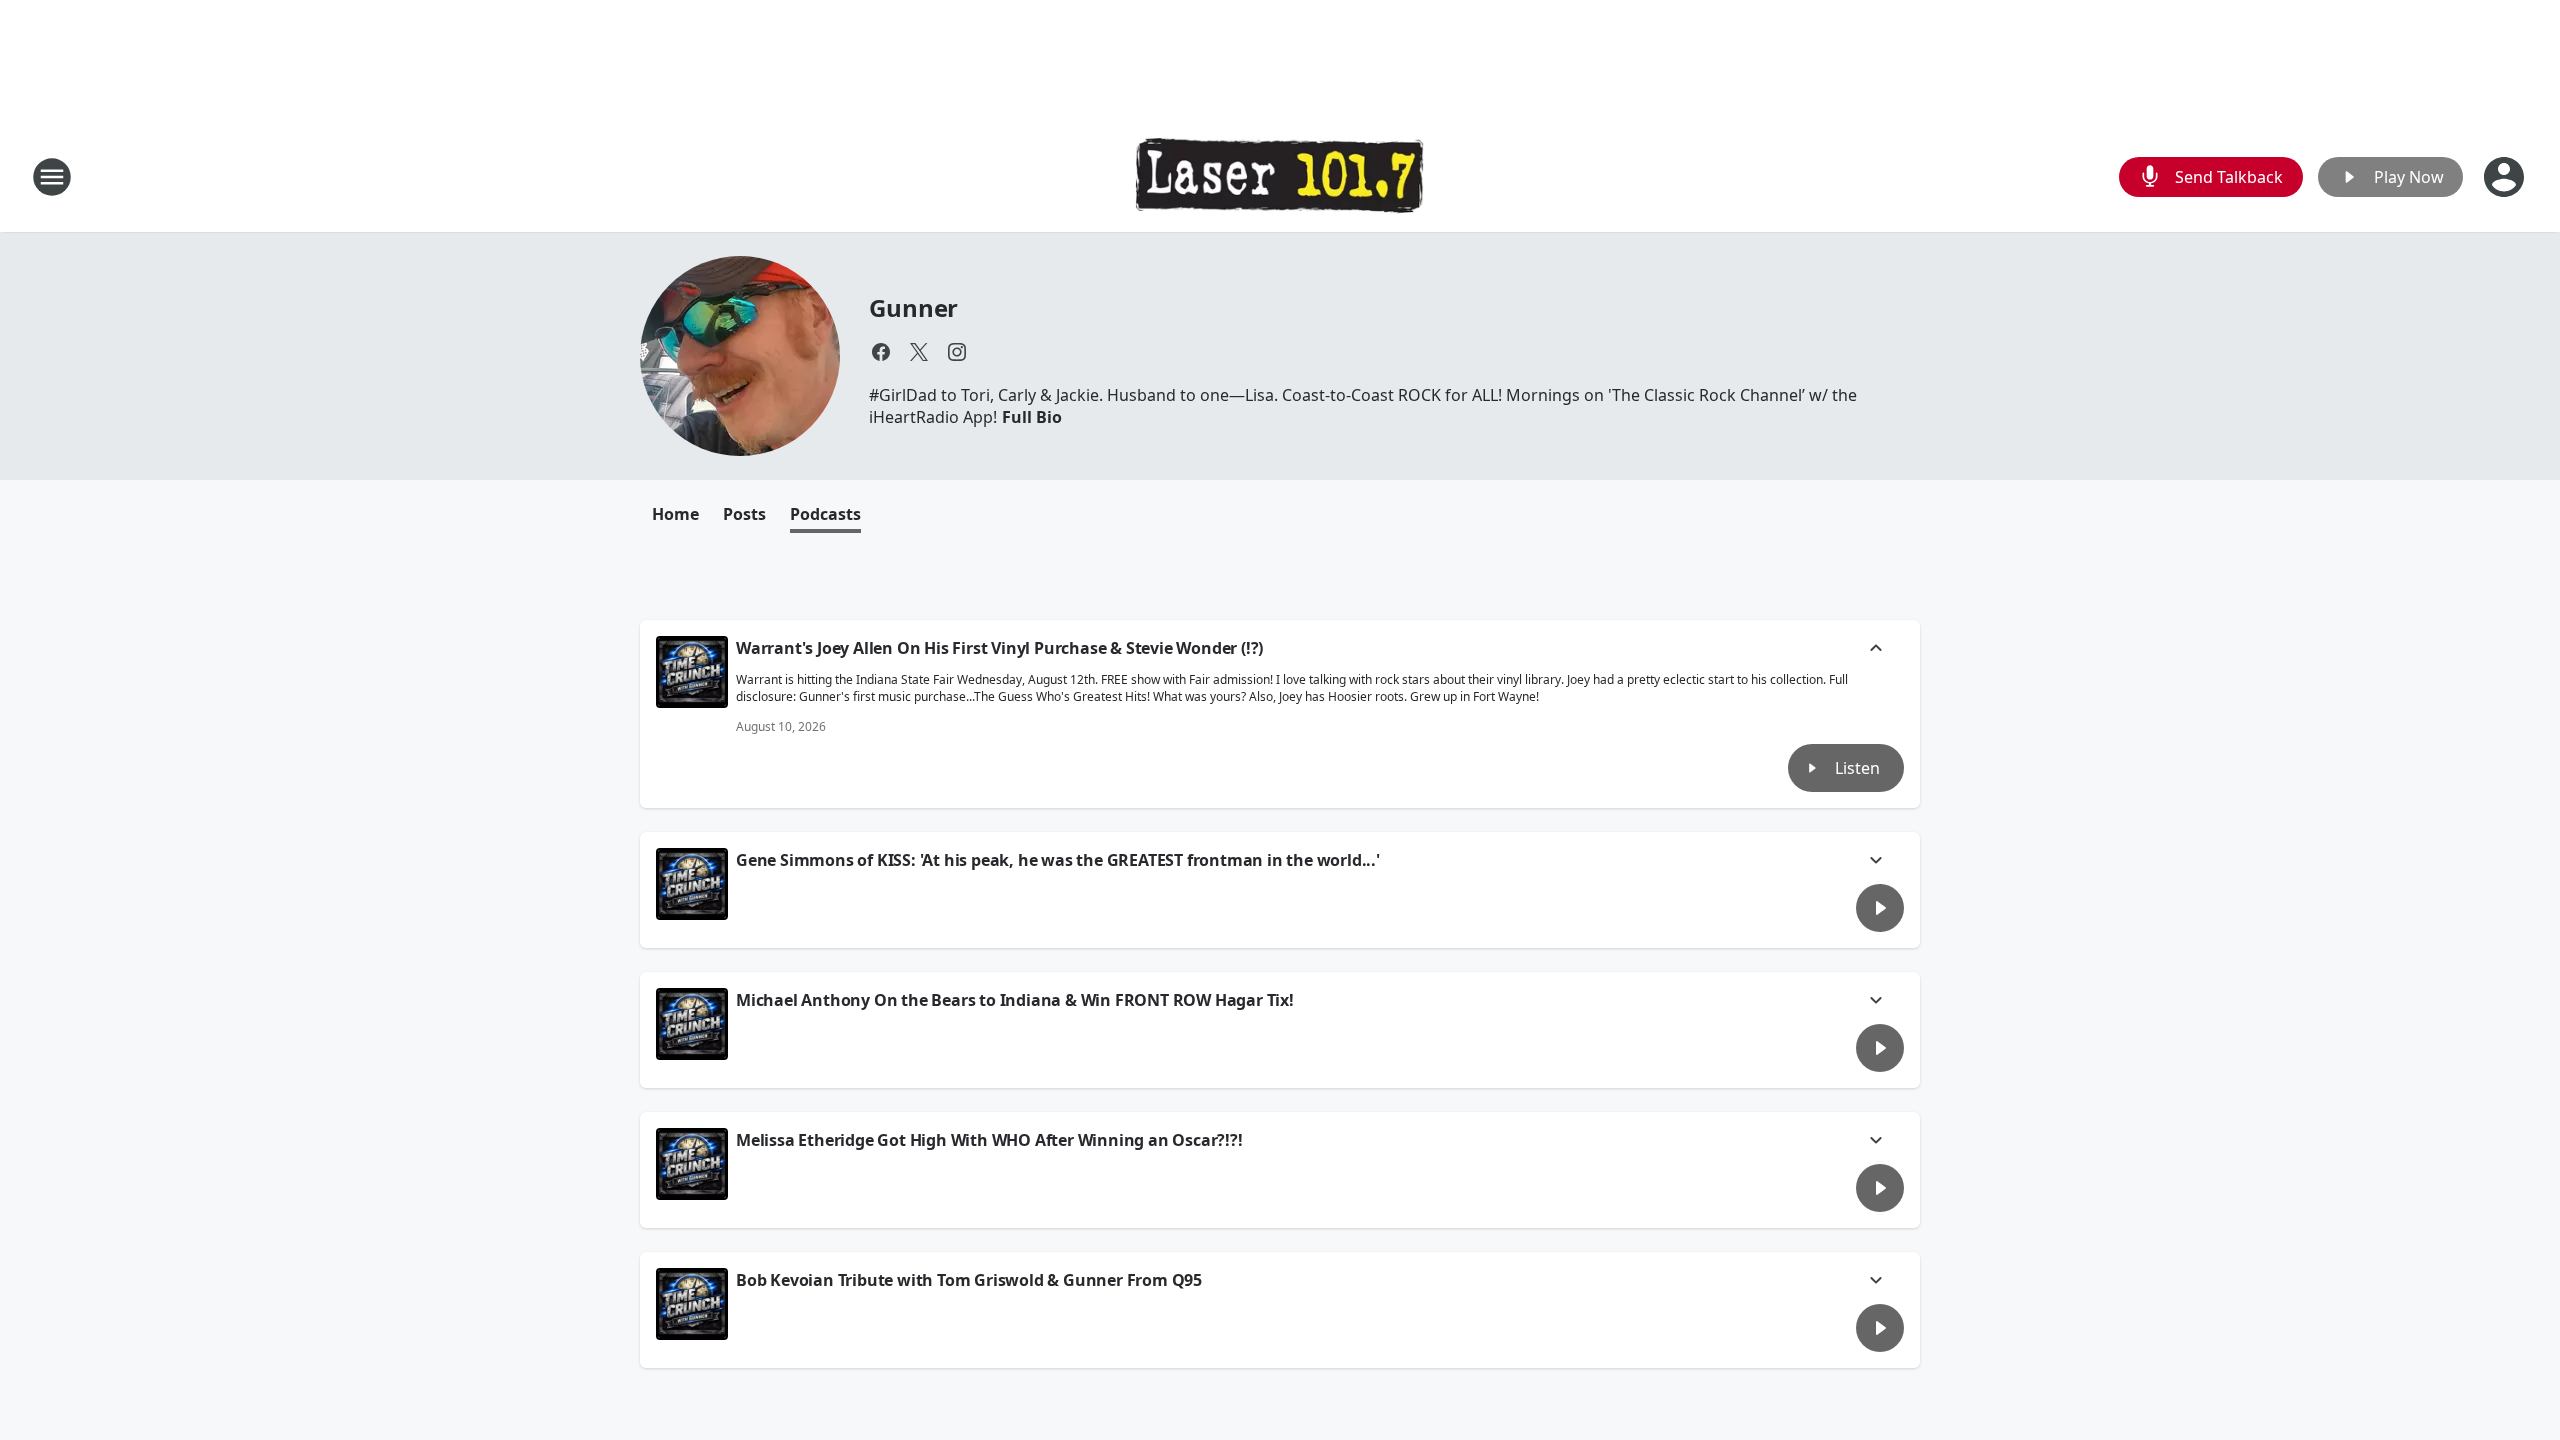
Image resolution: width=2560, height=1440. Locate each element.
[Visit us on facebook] (881, 352)
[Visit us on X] (919, 352)
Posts (744, 514)
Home (675, 514)
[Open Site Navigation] (52, 177)
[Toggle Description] (1876, 650)
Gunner (913, 307)
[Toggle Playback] (692, 672)
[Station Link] (1280, 177)
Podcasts (825, 514)
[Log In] (2506, 177)
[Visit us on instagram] (957, 352)
